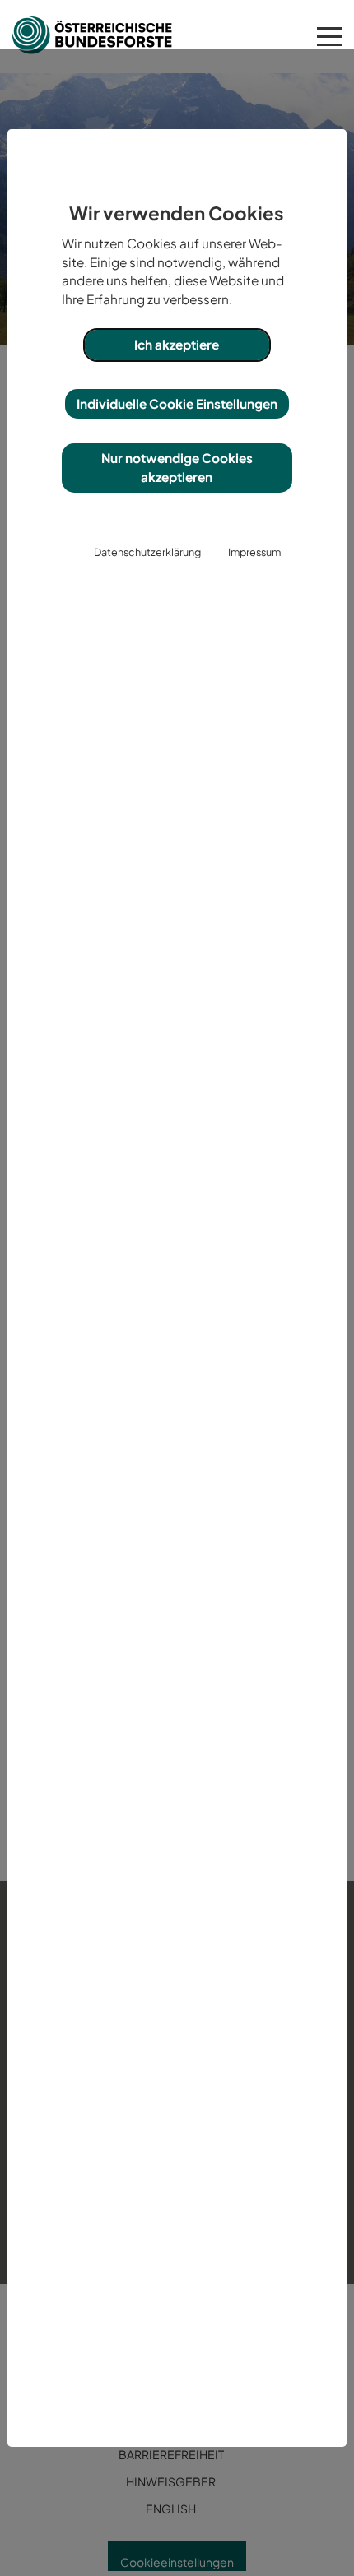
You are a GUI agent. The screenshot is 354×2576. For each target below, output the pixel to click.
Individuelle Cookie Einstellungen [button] (177, 403)
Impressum (254, 552)
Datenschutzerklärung (147, 552)
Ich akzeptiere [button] (177, 344)
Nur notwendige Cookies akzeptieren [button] (177, 467)
